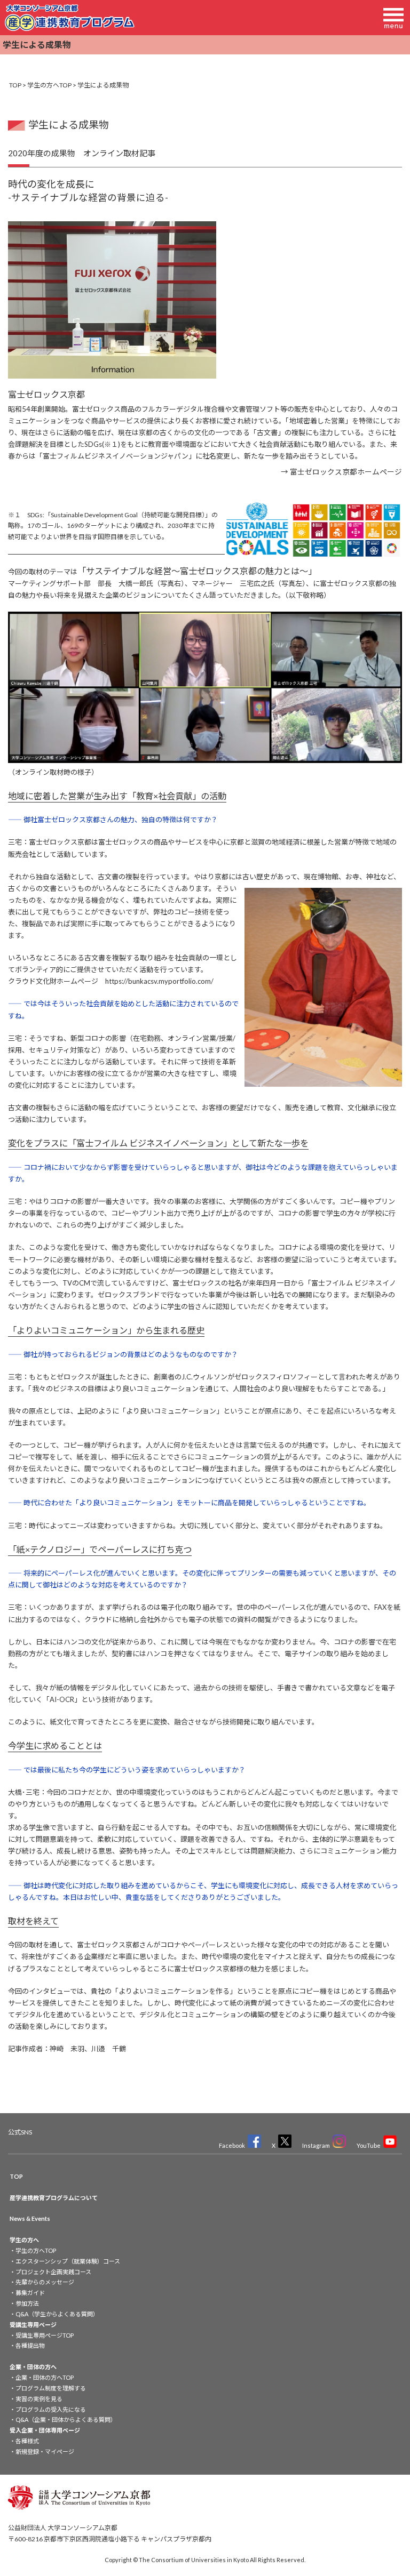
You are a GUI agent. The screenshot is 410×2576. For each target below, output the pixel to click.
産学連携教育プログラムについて (54, 2198)
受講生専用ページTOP (45, 2335)
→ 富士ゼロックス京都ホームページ (341, 472)
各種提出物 (30, 2345)
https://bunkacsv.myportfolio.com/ (159, 981)
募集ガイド (30, 2293)
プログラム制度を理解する (51, 2388)
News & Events (30, 2218)
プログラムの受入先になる (51, 2409)
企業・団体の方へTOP (45, 2377)
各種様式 (27, 2441)
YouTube (369, 2145)
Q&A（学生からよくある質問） (57, 2314)
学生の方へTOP (49, 85)
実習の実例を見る (39, 2399)
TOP (15, 85)
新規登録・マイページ (45, 2451)
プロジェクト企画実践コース (53, 2272)
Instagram (316, 2145)
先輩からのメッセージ (45, 2282)
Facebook (232, 2145)
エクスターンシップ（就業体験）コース (68, 2261)
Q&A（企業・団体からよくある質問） (66, 2419)
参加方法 (27, 2303)
